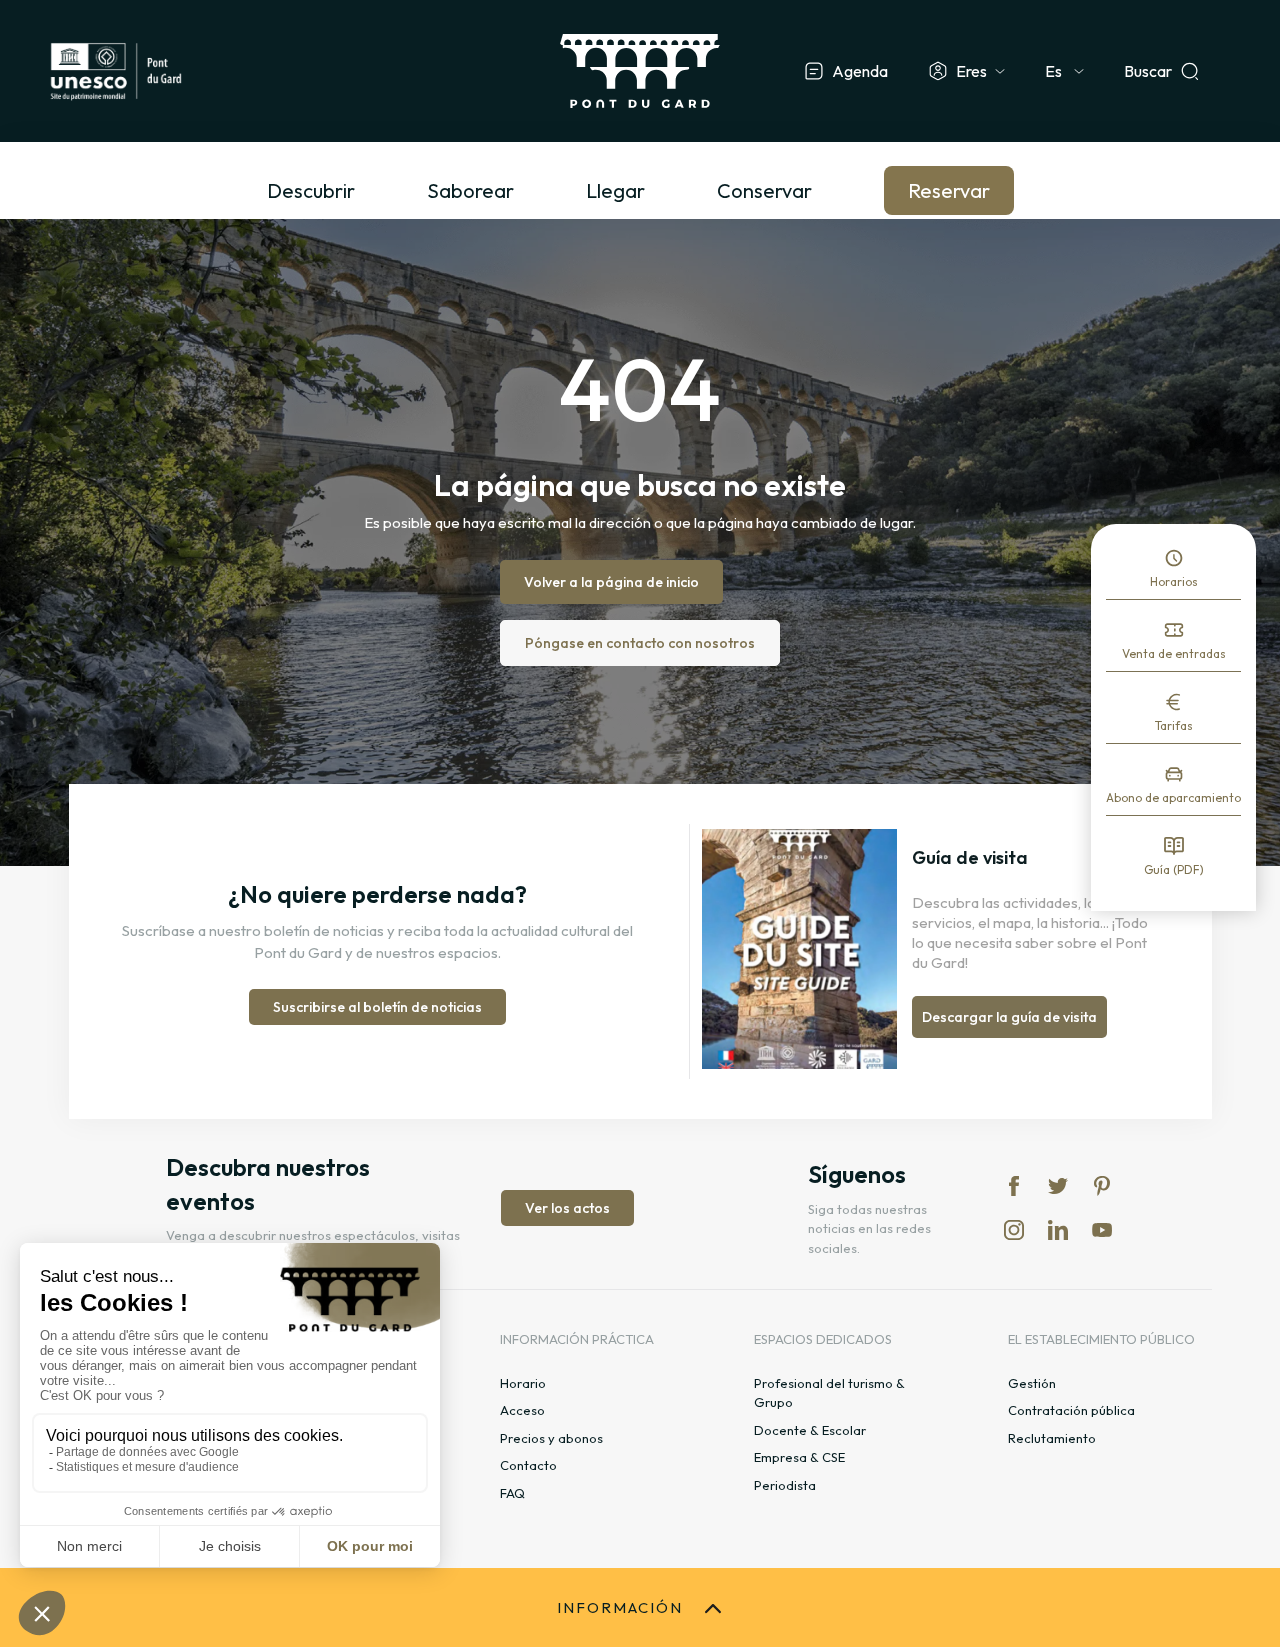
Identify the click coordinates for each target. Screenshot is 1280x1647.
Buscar (1148, 71)
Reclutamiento (1052, 1438)
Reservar (949, 190)
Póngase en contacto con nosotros (640, 643)
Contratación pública (1071, 1410)
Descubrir (311, 190)
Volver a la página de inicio (611, 582)
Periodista (785, 1485)
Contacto (528, 1465)
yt (1102, 1230)
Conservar (764, 190)
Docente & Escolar (810, 1430)
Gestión (1032, 1383)
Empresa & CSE (799, 1457)
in (1014, 1230)
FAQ (512, 1493)
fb (1014, 1186)
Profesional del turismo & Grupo (829, 1393)
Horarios (1174, 581)
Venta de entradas (1174, 653)
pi (1102, 1186)
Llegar (615, 190)
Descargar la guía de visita (1009, 1017)
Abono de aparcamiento (1173, 797)
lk (1058, 1230)
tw (1058, 1186)
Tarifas (1174, 725)
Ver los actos (567, 1208)
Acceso (522, 1410)
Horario (523, 1383)
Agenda (860, 71)
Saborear (470, 190)
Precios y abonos (551, 1438)
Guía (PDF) (1174, 869)
